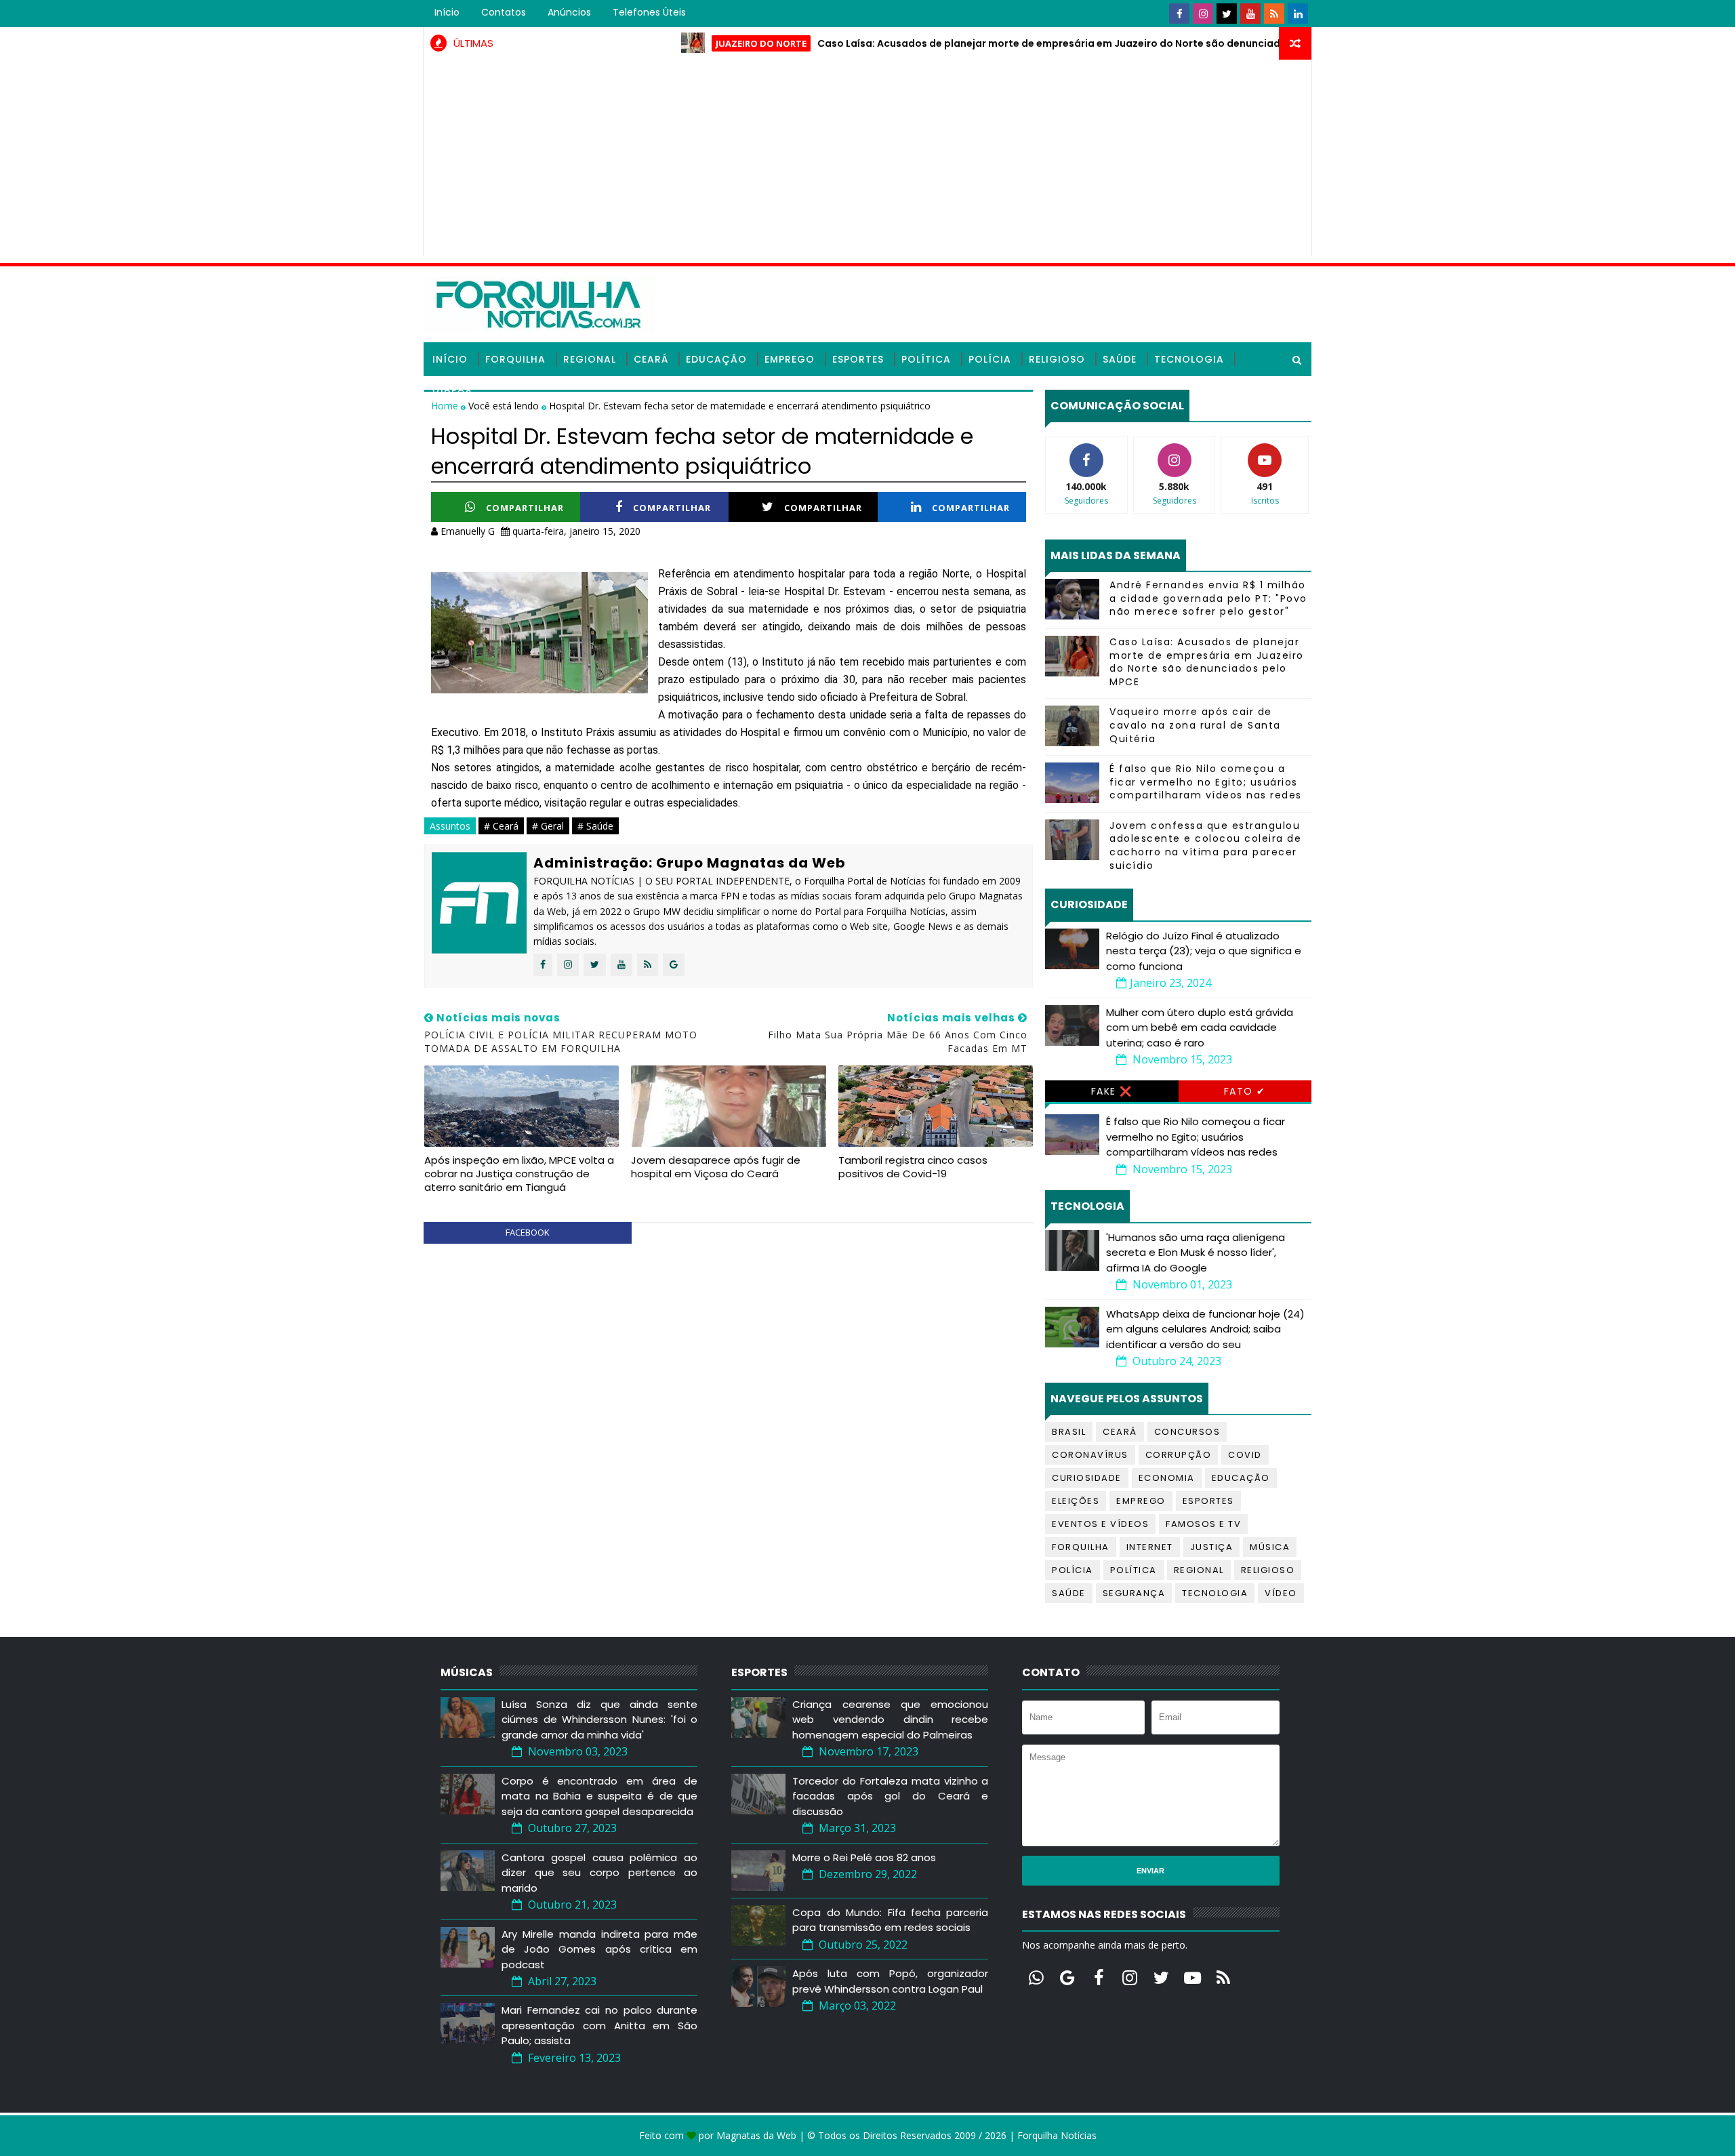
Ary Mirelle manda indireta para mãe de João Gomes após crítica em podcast (599, 1949)
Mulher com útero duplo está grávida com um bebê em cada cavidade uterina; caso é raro (1200, 1028)
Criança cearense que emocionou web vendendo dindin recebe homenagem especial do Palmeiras (890, 1720)
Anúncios (569, 12)
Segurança (1134, 1593)
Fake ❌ (1112, 1091)
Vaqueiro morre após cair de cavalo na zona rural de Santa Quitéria (1195, 725)
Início (447, 12)
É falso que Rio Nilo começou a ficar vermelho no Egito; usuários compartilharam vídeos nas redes (1206, 782)
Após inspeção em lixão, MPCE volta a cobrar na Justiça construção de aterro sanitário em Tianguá (519, 1174)
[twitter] (1227, 14)
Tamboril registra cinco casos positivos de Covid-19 (913, 1167)
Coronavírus (1090, 1455)
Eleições (1076, 1501)
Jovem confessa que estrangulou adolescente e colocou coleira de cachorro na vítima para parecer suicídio (1205, 846)
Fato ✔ (1245, 1091)
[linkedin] (1298, 14)
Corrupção (1179, 1455)
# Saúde (595, 826)
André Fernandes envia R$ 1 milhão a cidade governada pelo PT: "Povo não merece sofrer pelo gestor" (1208, 598)
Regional (590, 359)
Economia (1167, 1478)
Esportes (858, 359)
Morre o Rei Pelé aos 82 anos (864, 1857)
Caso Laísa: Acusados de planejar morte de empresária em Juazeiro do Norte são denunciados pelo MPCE (1013, 43)
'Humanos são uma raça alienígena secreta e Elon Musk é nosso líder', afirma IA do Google (1196, 1253)
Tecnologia (1189, 359)
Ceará (651, 359)
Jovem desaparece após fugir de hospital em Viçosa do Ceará (716, 1167)
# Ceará (501, 826)
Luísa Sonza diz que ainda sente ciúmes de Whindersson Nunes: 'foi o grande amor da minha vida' (599, 1720)
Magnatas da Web (756, 2135)
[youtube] (1250, 14)
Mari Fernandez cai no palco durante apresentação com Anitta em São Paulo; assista (599, 2025)
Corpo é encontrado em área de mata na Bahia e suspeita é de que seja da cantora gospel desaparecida (599, 1796)
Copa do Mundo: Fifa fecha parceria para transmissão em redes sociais (890, 1920)
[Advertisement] (867, 161)
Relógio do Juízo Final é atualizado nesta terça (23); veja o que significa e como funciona (1204, 951)
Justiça (1212, 1547)
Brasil (1069, 1432)
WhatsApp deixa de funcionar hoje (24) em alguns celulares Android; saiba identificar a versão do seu (1205, 1329)
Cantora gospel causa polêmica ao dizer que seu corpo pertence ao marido (599, 1873)
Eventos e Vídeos (1100, 1524)
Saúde (1120, 359)
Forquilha (515, 359)
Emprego (790, 359)
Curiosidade (1087, 1478)
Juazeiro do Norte (693, 43)
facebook (528, 1232)
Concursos (1187, 1432)
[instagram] (1203, 14)
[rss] (1274, 14)
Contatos (504, 12)
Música (1270, 1547)
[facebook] (1179, 14)
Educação (716, 359)
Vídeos (452, 393)
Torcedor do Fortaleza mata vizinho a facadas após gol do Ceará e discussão (890, 1796)
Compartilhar (525, 508)
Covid (1245, 1455)
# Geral (548, 826)
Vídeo (1281, 1593)
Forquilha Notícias (1057, 2135)
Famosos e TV (1203, 1524)
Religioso (1057, 359)
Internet (1150, 1547)
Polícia (990, 359)
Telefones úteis (649, 12)
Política (926, 359)
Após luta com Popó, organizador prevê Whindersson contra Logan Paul (890, 1981)
